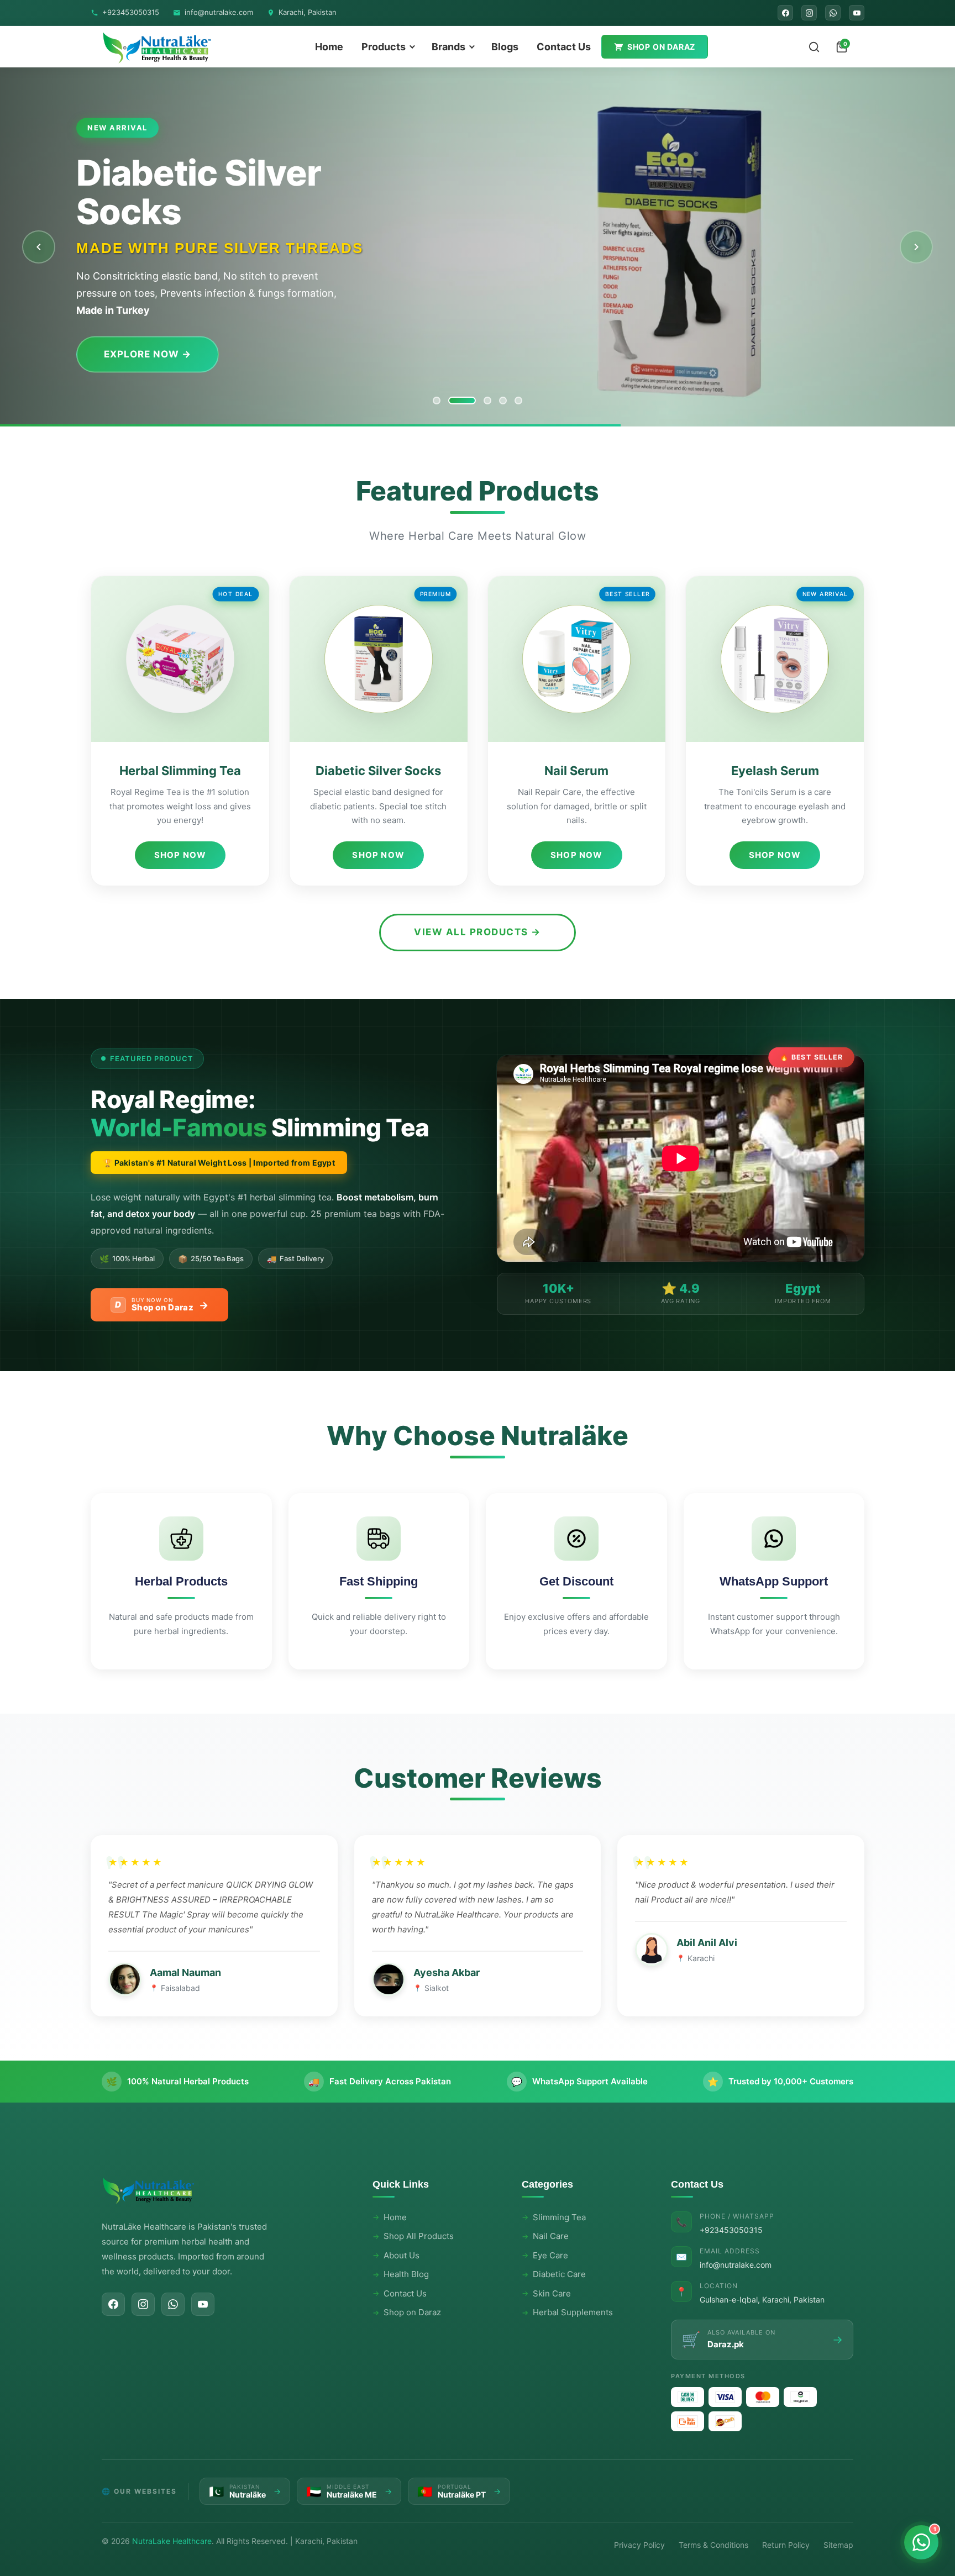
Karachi (701, 1958)
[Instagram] (809, 13)
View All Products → (478, 932)
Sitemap (838, 2545)
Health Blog (406, 2274)
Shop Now (180, 855)
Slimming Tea (559, 2217)
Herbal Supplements (573, 2312)
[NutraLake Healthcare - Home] (157, 47)
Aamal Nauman (185, 1972)
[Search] (814, 47)
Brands (448, 47)
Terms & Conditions (713, 2545)
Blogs (505, 47)
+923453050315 (131, 12)
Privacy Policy (639, 2545)
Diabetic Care (559, 2274)
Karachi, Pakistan (308, 12)
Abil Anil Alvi (707, 1943)
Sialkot (437, 1988)
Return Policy (786, 2545)
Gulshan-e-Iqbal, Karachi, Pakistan (762, 2300)
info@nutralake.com (219, 12)
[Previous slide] (39, 247)
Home (329, 47)
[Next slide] (916, 247)
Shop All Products (419, 2236)
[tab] (437, 401)
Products (384, 47)
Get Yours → (139, 335)
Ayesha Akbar (447, 1972)
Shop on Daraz (661, 47)
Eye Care (550, 2255)
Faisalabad (180, 1988)
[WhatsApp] (833, 13)
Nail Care (551, 2236)
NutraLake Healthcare (172, 2541)
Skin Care (552, 2293)
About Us (402, 2255)
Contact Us (564, 47)
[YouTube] (857, 13)
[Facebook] (785, 13)
